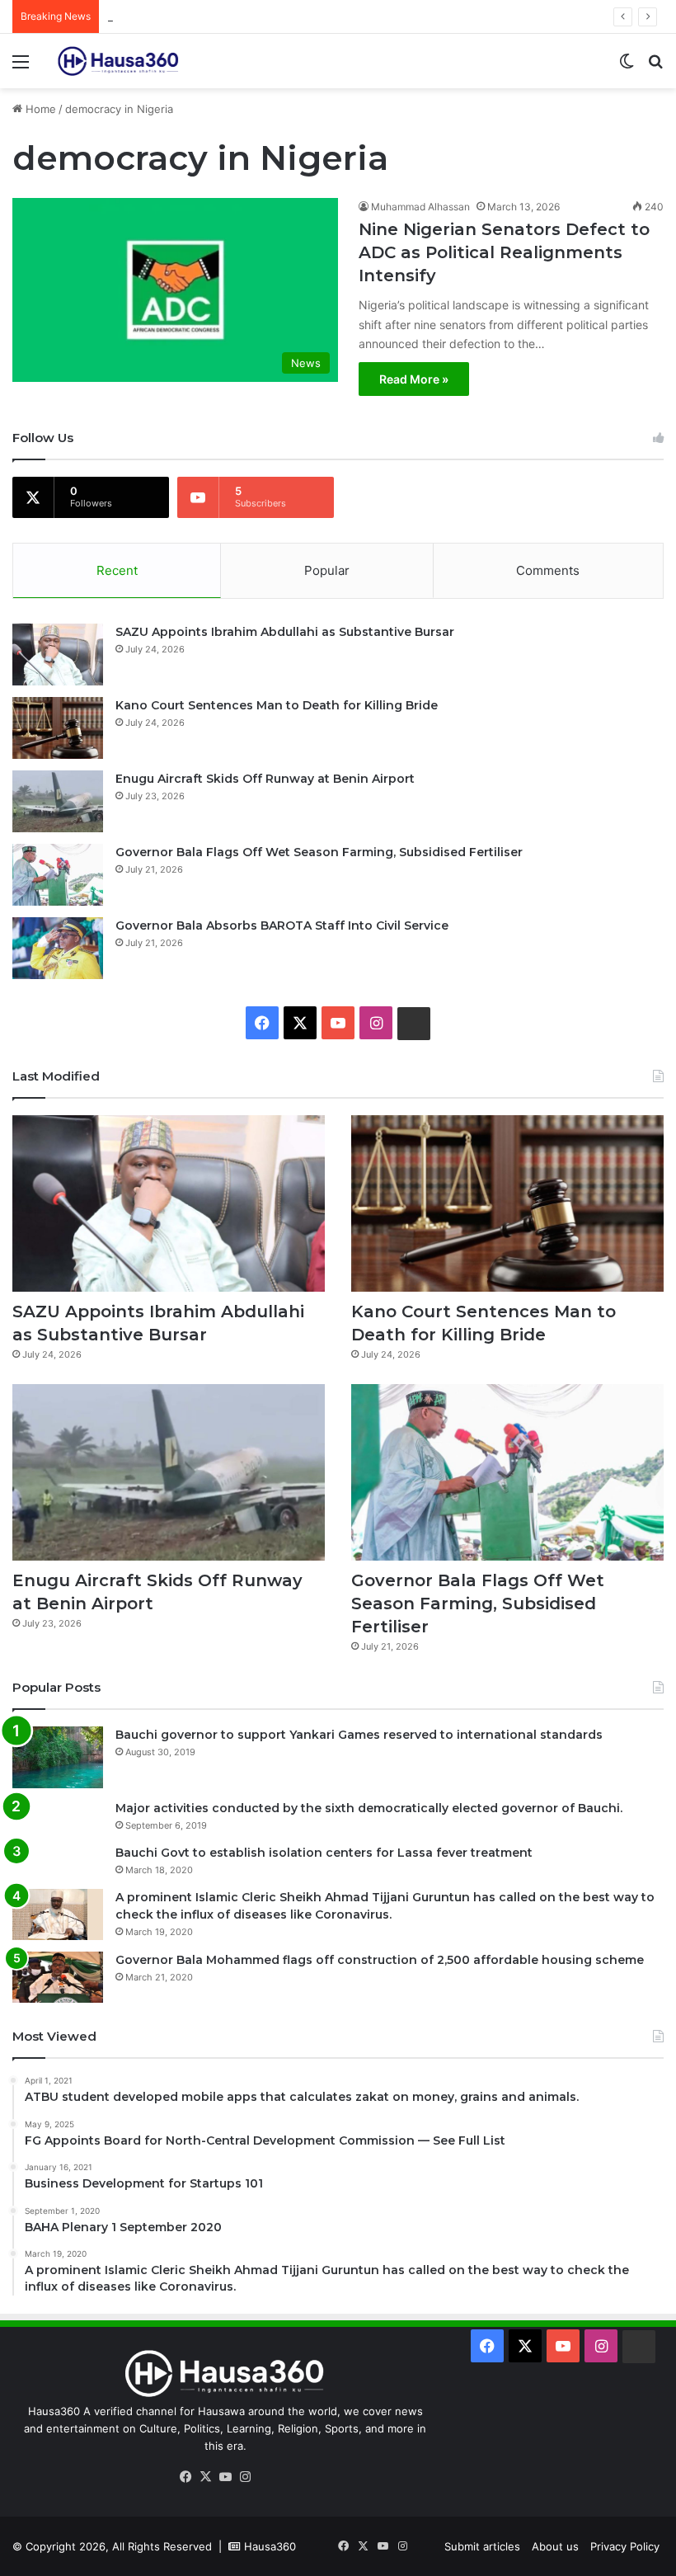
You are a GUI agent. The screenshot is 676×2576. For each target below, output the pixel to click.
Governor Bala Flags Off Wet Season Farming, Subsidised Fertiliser (319, 852)
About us (555, 2546)
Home (39, 109)
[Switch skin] (627, 67)
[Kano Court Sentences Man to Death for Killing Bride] (58, 728)
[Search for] (655, 67)
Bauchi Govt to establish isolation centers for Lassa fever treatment (324, 1853)
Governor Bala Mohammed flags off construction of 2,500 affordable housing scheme (380, 1960)
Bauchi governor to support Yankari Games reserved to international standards (359, 1735)
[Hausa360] (120, 61)
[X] (205, 2477)
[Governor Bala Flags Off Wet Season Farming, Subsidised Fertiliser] (58, 875)
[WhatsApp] (265, 2478)
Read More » (414, 379)
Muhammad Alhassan (420, 207)
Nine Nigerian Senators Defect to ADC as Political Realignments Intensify (504, 252)
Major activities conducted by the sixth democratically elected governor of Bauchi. (369, 1808)
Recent (117, 570)
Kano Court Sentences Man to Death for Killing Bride (277, 705)
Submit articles (482, 2546)
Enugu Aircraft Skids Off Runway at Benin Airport (233, 16)
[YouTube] (225, 2477)
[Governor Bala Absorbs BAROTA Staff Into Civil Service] (58, 948)
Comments (548, 570)
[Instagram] (245, 2477)
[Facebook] (185, 2477)
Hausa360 (270, 2546)
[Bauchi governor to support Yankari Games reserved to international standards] (58, 1757)
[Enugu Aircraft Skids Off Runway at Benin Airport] (58, 801)
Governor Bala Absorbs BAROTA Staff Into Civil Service (282, 925)
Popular (327, 570)
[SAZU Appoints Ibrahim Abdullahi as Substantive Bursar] (58, 655)
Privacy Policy (625, 2546)
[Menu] (21, 67)
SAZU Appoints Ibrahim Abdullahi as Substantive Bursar (285, 632)
